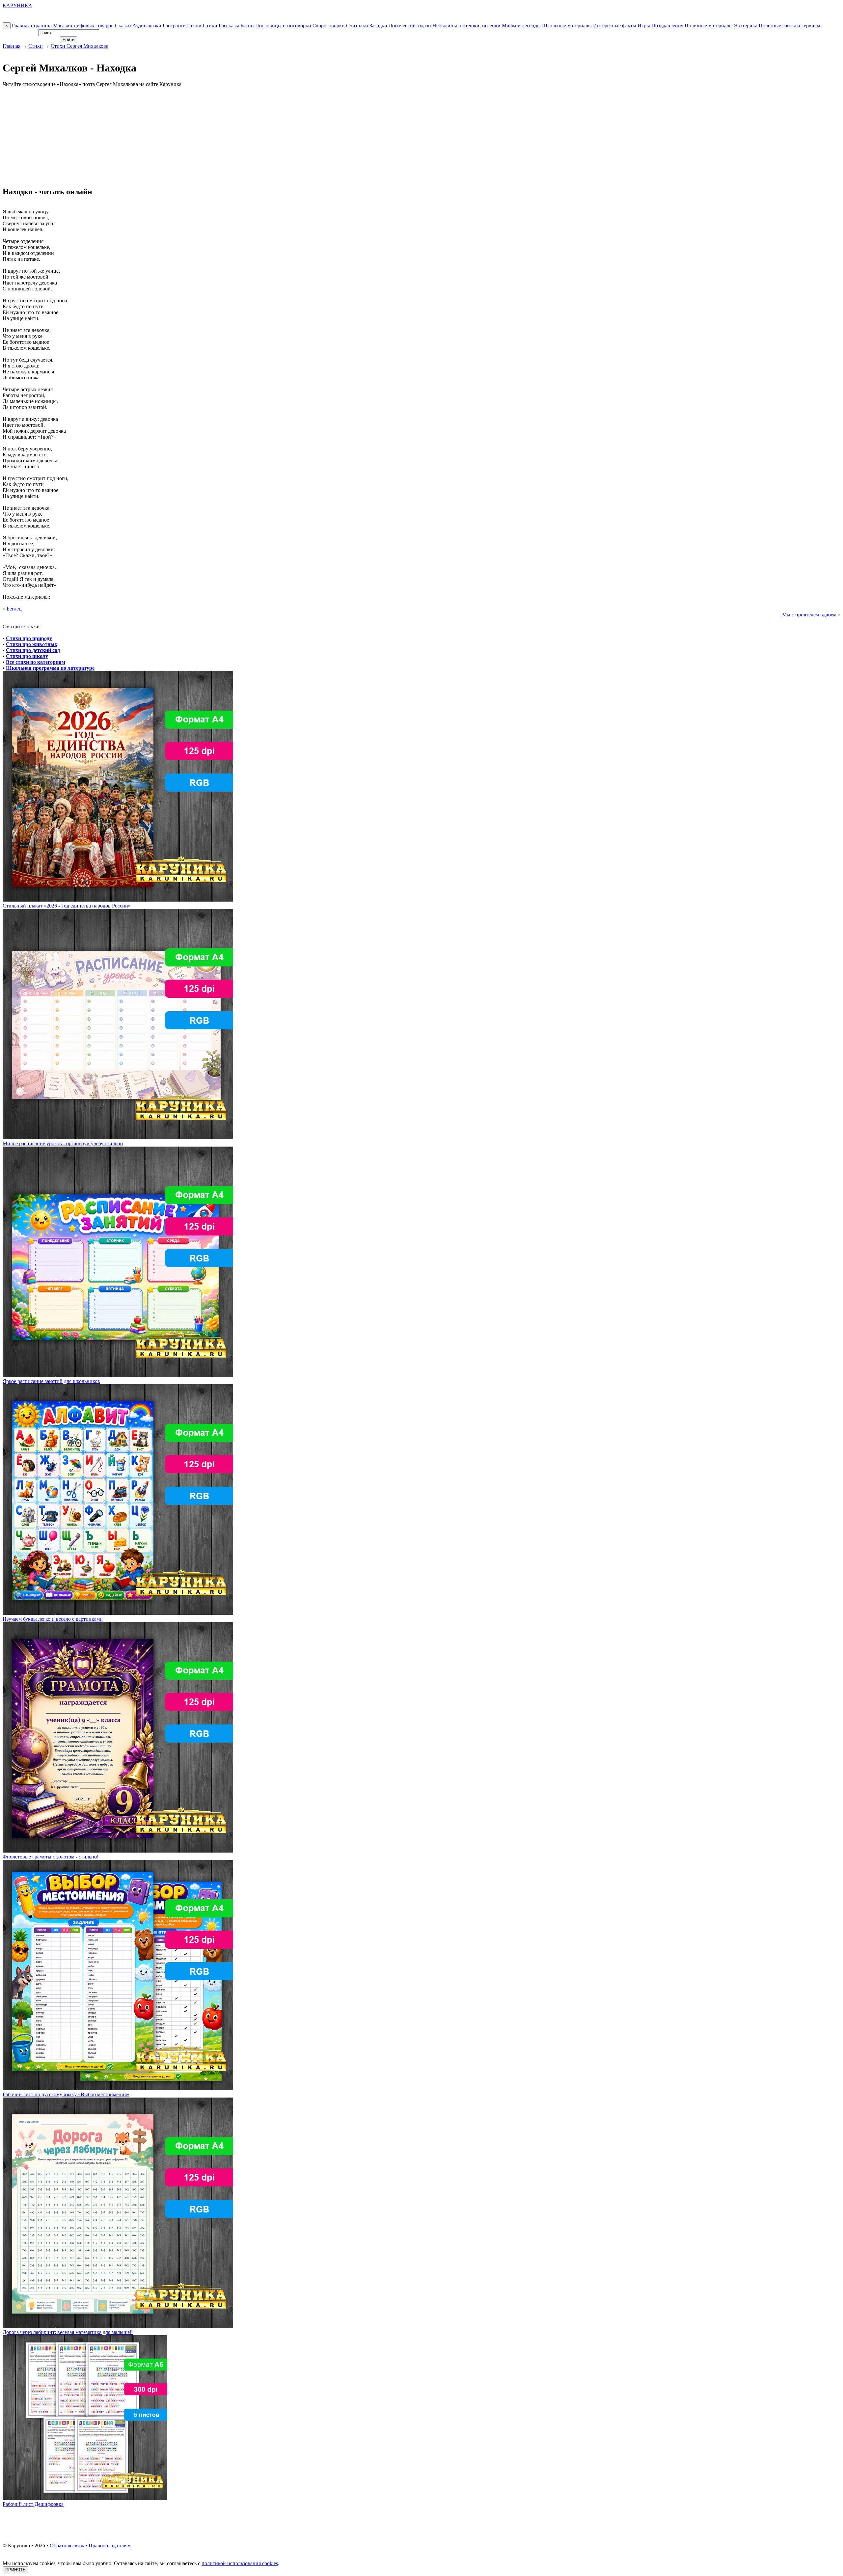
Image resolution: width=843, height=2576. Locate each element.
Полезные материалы (709, 26)
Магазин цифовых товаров (83, 26)
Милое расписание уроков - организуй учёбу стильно (63, 1143)
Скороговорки (329, 26)
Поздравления (667, 26)
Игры (644, 26)
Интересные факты (615, 26)
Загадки (378, 26)
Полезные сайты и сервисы (789, 26)
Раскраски (174, 26)
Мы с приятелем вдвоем (809, 615)
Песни (194, 26)
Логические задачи (410, 26)
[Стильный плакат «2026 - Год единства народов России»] (118, 900)
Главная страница (32, 26)
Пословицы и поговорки (283, 26)
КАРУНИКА (17, 5)
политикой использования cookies (240, 2563)
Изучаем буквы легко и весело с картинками (53, 1619)
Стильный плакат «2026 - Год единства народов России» (67, 906)
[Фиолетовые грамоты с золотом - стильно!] (118, 1851)
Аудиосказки (147, 26)
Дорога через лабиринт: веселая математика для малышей (68, 2332)
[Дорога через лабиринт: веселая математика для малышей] (118, 2326)
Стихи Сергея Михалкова (80, 46)
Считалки (357, 26)
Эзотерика (746, 26)
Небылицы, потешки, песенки (466, 26)
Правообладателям (110, 2546)
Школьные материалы (567, 26)
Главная (12, 46)
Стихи (210, 26)
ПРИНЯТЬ (15, 2570)
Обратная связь (67, 2546)
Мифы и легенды (521, 26)
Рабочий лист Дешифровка (33, 2504)
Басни (247, 26)
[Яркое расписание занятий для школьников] (118, 1375)
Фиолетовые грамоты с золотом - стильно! (51, 1857)
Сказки (123, 26)
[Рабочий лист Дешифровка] (85, 2498)
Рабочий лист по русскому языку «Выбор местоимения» (66, 2094)
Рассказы (229, 26)
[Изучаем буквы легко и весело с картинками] (118, 1613)
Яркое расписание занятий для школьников (51, 1381)
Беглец (14, 609)
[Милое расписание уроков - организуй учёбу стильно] (118, 1138)
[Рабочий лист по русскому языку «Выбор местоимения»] (118, 2088)
